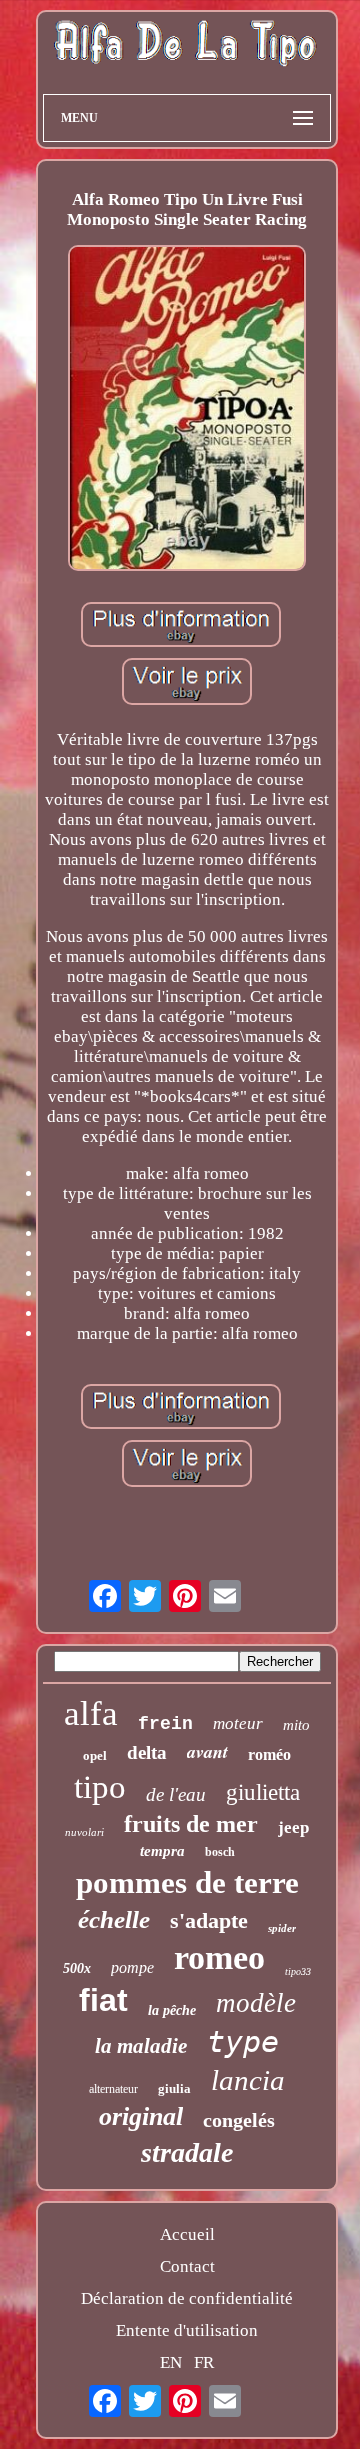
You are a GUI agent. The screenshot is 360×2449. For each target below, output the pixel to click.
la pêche (172, 2010)
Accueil (187, 2234)
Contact (187, 2266)
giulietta (263, 1792)
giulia (174, 2088)
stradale (187, 2152)
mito (296, 1725)
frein (165, 1724)
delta (147, 1752)
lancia (248, 2080)
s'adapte (209, 1920)
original (141, 2116)
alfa (91, 1713)
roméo (269, 1754)
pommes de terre (187, 1882)
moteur (238, 1723)
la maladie (141, 2046)
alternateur (113, 2089)
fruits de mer (191, 1824)
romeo (219, 1957)
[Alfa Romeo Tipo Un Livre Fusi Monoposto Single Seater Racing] (187, 410)
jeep (293, 1827)
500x (77, 1968)
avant (207, 1751)
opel (95, 1755)
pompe (132, 1967)
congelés (239, 2120)
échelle (114, 1919)
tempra (162, 1851)
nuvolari (84, 1832)
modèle (256, 2003)
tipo (100, 1787)
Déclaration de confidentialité (187, 2298)
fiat (103, 2000)
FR (204, 2362)
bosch (220, 1852)
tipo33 (298, 1971)
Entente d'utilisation (187, 2330)
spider (282, 1928)
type (243, 2041)
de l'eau (176, 1794)
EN (171, 2362)
